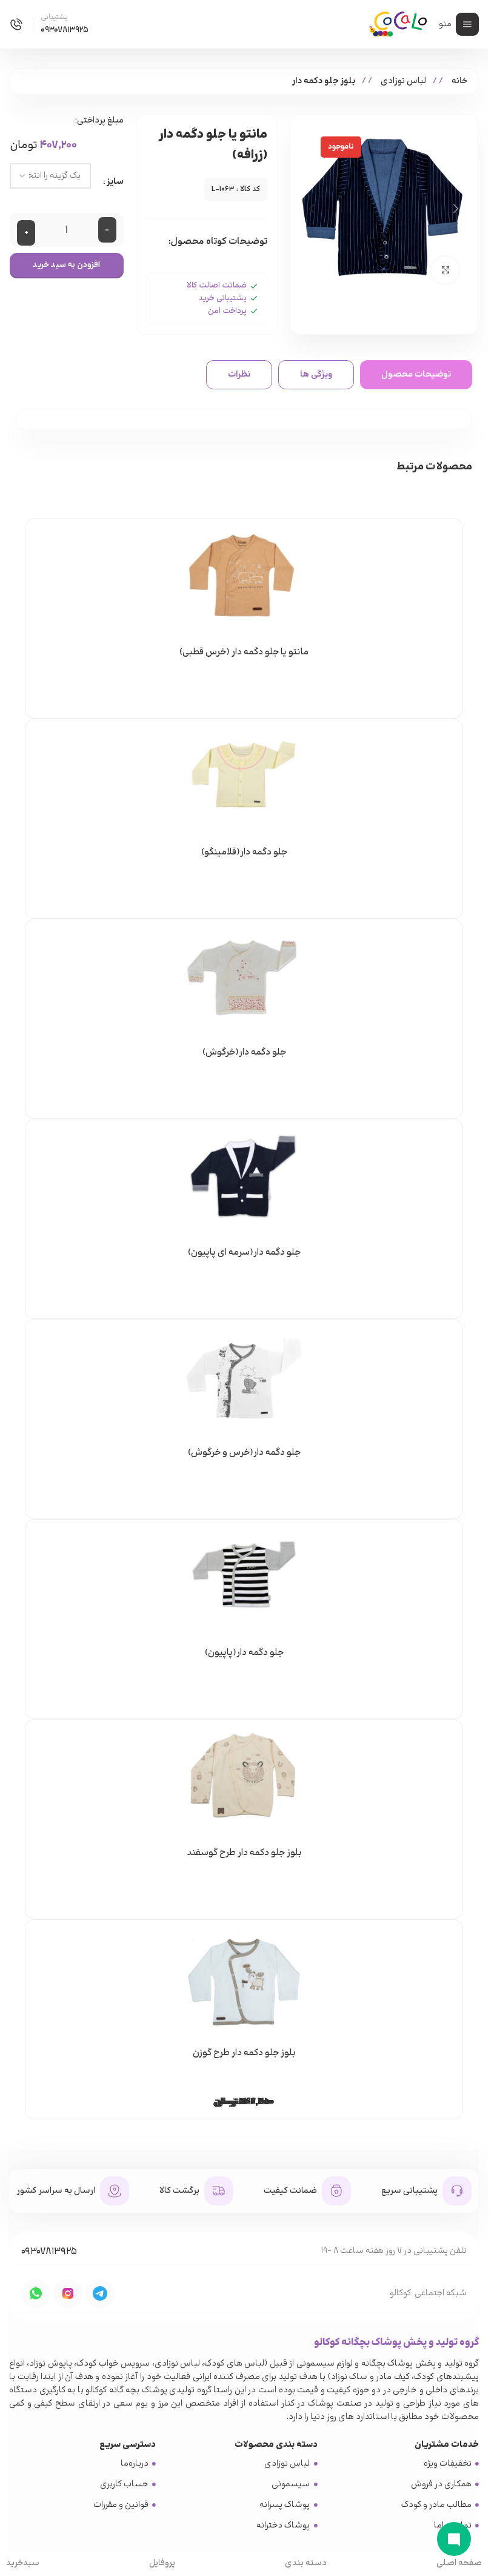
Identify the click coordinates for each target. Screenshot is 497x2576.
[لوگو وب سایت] (398, 23)
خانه (459, 81)
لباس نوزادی (402, 81)
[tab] (416, 375)
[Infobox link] (49, 25)
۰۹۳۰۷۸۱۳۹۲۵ (49, 2252)
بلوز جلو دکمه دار (324, 81)
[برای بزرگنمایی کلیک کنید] (445, 270)
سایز (115, 182)
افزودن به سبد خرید (66, 265)
